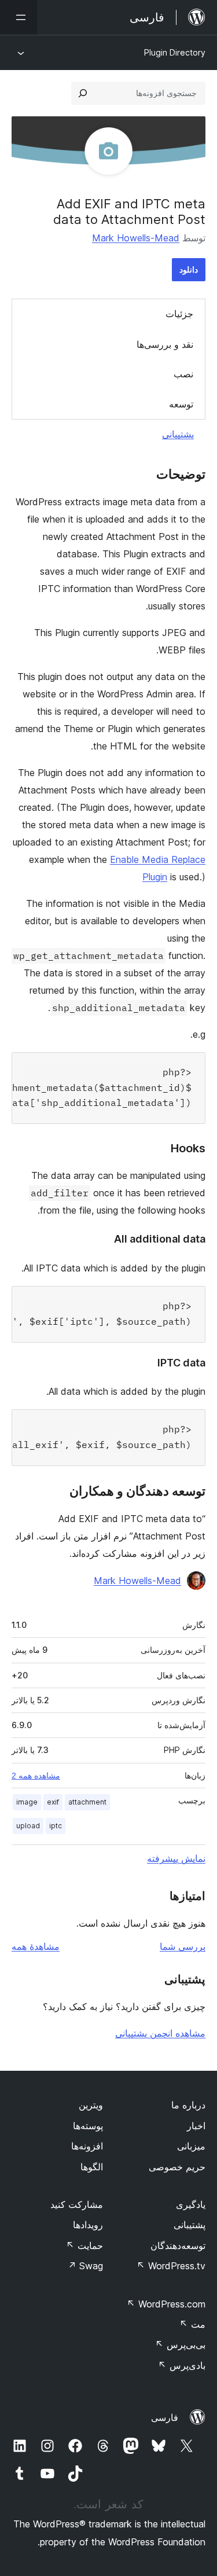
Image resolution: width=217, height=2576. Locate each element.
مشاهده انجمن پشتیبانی (160, 2033)
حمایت (84, 2246)
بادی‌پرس (182, 2365)
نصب (183, 374)
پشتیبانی (178, 434)
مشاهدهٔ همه (36, 1946)
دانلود (189, 269)
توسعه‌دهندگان (178, 2246)
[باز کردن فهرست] (19, 17)
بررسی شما (183, 1946)
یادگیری (191, 2204)
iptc (56, 1826)
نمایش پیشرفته (176, 1858)
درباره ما (188, 2105)
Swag (85, 2266)
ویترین (91, 2105)
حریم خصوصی (177, 2167)
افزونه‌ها (87, 2146)
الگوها (92, 2167)
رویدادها (88, 2225)
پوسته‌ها (88, 2126)
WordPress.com (166, 2304)
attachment (87, 1802)
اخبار (196, 2126)
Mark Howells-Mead (136, 238)
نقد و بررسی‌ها (165, 344)
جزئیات (179, 314)
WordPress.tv (171, 2266)
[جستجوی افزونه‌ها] (83, 93)
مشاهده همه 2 (36, 1776)
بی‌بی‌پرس (180, 2345)
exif (53, 1802)
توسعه (181, 404)
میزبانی (191, 2146)
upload (28, 1826)
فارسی (165, 2417)
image (27, 1802)
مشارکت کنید (77, 2204)
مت (192, 2324)
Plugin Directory (175, 52)
